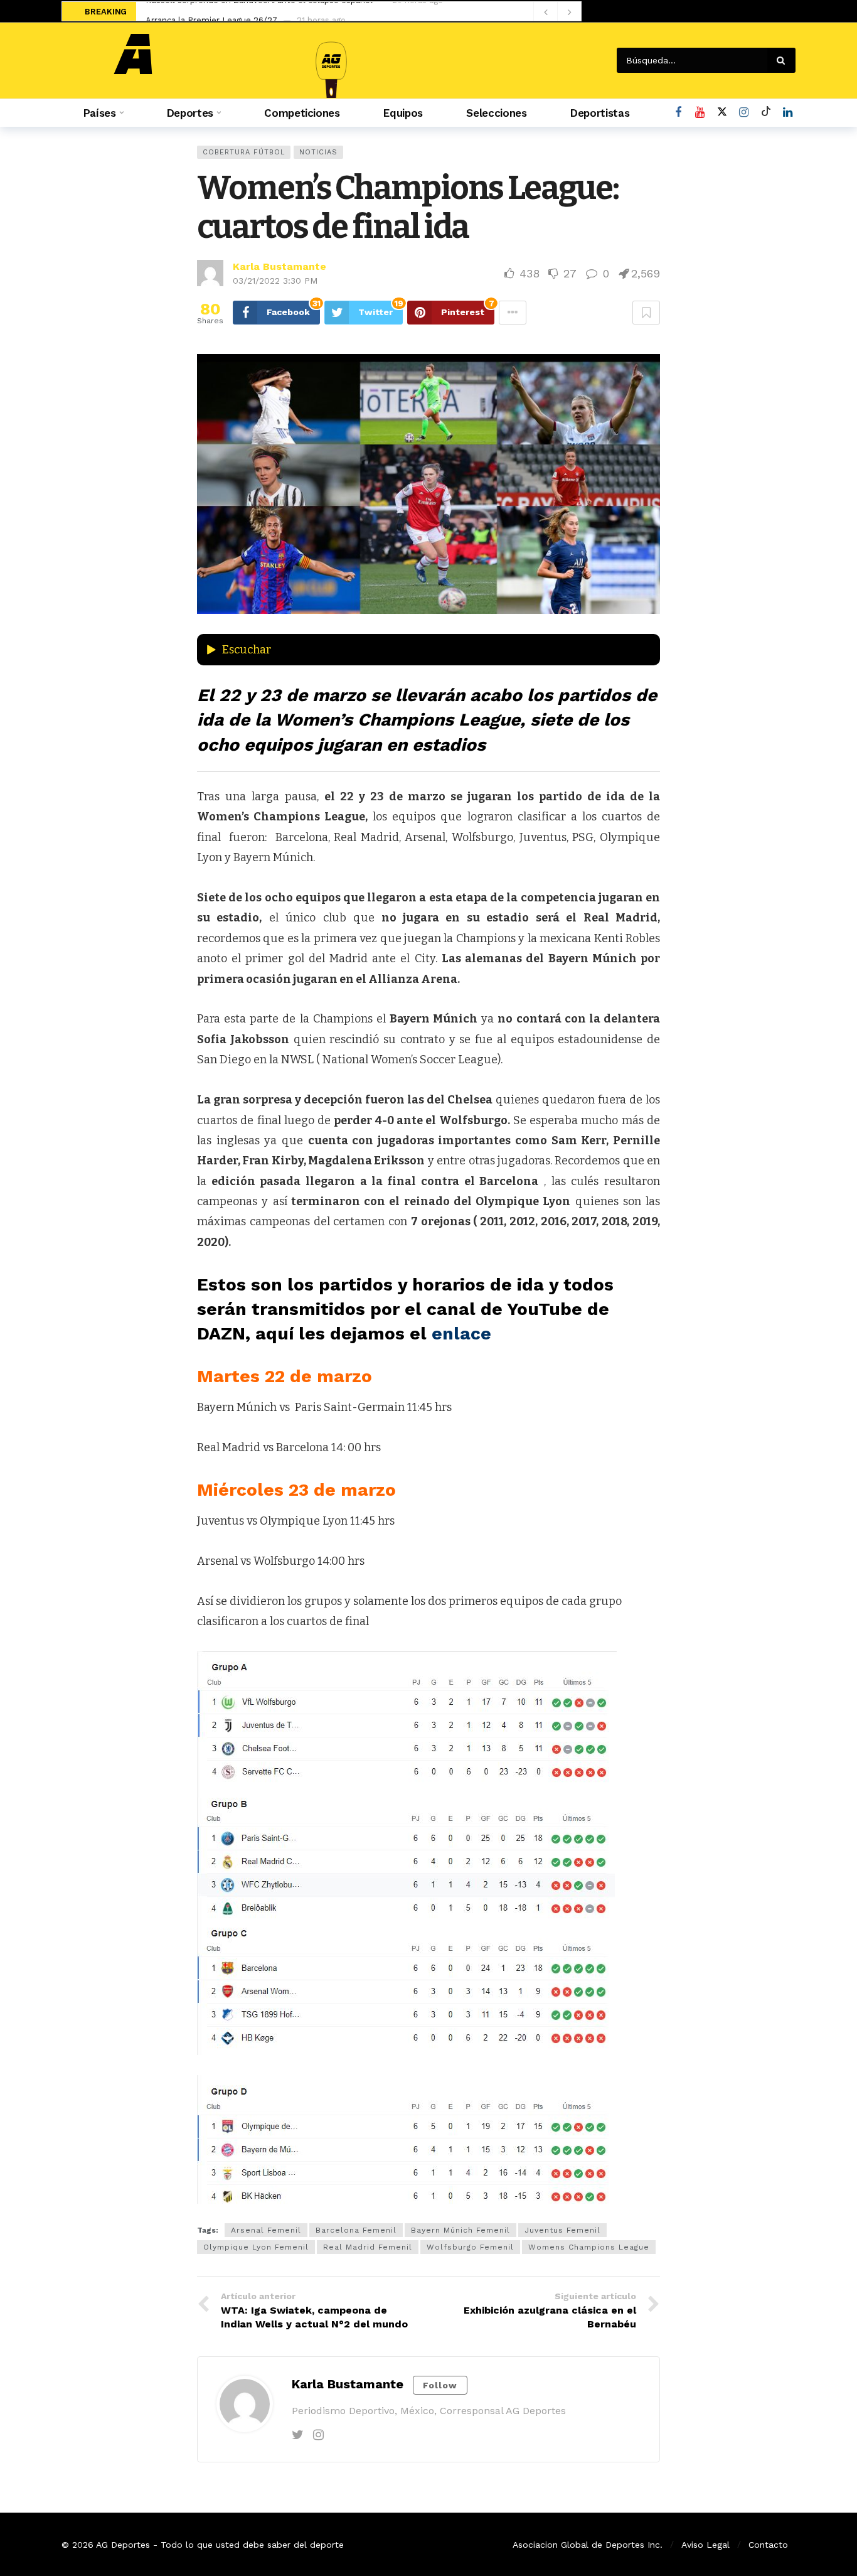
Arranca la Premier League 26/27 (211, 12)
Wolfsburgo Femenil (470, 2247)
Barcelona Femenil (356, 2230)
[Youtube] (700, 113)
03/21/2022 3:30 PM (275, 281)
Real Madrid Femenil (368, 2247)
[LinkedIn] (788, 113)
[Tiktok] (766, 113)
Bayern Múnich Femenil (460, 2230)
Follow (440, 2385)
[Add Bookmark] (646, 313)
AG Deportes (123, 2545)
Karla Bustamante (279, 266)
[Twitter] (298, 2435)
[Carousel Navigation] (557, 12)
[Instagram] (744, 113)
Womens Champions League (589, 2247)
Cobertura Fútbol (244, 152)
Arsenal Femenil (266, 2230)
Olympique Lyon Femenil (256, 2247)
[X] (722, 113)
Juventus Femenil (562, 2230)
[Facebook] (678, 113)
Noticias (318, 152)
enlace (464, 1334)
